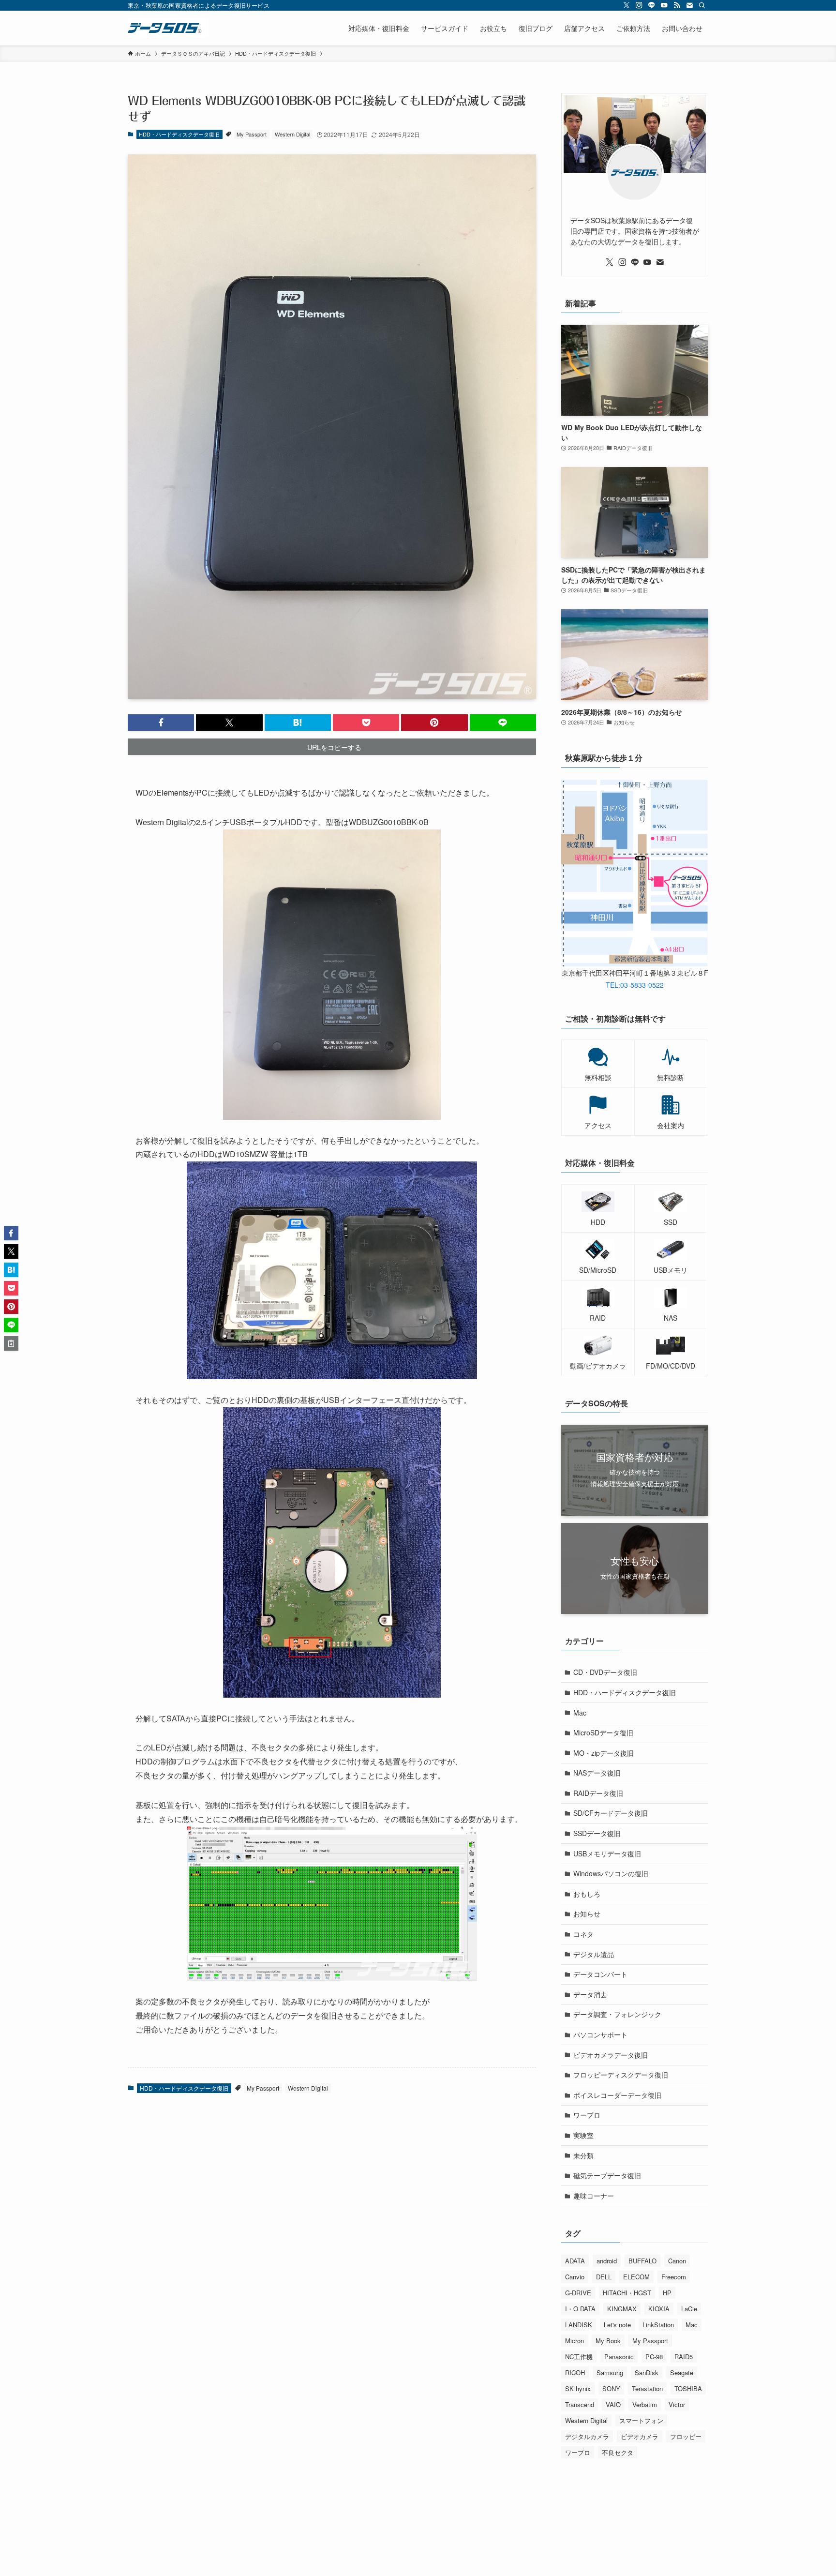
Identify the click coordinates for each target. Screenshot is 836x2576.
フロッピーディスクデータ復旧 (621, 2075)
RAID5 (684, 2357)
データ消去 (590, 1994)
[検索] (702, 5)
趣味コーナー (594, 2196)
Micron (575, 2341)
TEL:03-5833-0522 (635, 985)
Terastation (647, 2388)
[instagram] (639, 5)
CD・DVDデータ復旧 (605, 1672)
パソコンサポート (600, 2034)
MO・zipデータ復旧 (604, 1753)
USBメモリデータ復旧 (607, 1853)
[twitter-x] (627, 5)
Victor (677, 2404)
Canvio (575, 2277)
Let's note (617, 2325)
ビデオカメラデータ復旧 (611, 2055)
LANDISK (579, 2325)
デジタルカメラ (587, 2436)
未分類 (583, 2155)
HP (667, 2293)
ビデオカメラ (640, 2436)
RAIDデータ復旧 (598, 1793)
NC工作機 (579, 2357)
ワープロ (587, 2115)
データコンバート (600, 1974)
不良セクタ (618, 2452)
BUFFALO (642, 2261)
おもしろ (587, 1894)
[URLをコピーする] (11, 1343)
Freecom (674, 2277)
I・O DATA (580, 2309)
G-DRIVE (578, 2293)
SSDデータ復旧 (597, 1833)
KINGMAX (622, 2309)
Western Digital (292, 134)
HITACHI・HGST (627, 2293)
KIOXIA (659, 2309)
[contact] (689, 5)
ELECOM (636, 2277)
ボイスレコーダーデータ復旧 (617, 2095)
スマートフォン (641, 2420)
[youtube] (664, 5)
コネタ (583, 1934)
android (607, 2261)
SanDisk (647, 2373)
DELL (604, 2277)
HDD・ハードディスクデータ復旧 (179, 134)
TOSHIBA (688, 2388)
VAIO (613, 2404)
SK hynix (578, 2388)
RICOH (575, 2373)
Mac (580, 1713)
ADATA (575, 2261)
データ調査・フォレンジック (617, 2014)
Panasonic (619, 2357)
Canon (677, 2261)
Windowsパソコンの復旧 (611, 1873)
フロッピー (686, 2436)
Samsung (610, 2373)
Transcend (580, 2404)
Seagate (682, 2373)
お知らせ (587, 1913)
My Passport (252, 134)
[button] (161, 723)
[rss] (677, 5)
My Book (608, 2341)
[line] (652, 5)
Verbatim (645, 2404)
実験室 (583, 2135)
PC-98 (654, 2357)
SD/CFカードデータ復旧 (611, 1813)
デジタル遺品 (594, 1954)
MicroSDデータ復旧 (603, 1732)
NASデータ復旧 (597, 1773)
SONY (611, 2388)
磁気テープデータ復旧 (607, 2175)
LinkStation (658, 2325)
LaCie (689, 2309)
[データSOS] (168, 28)
